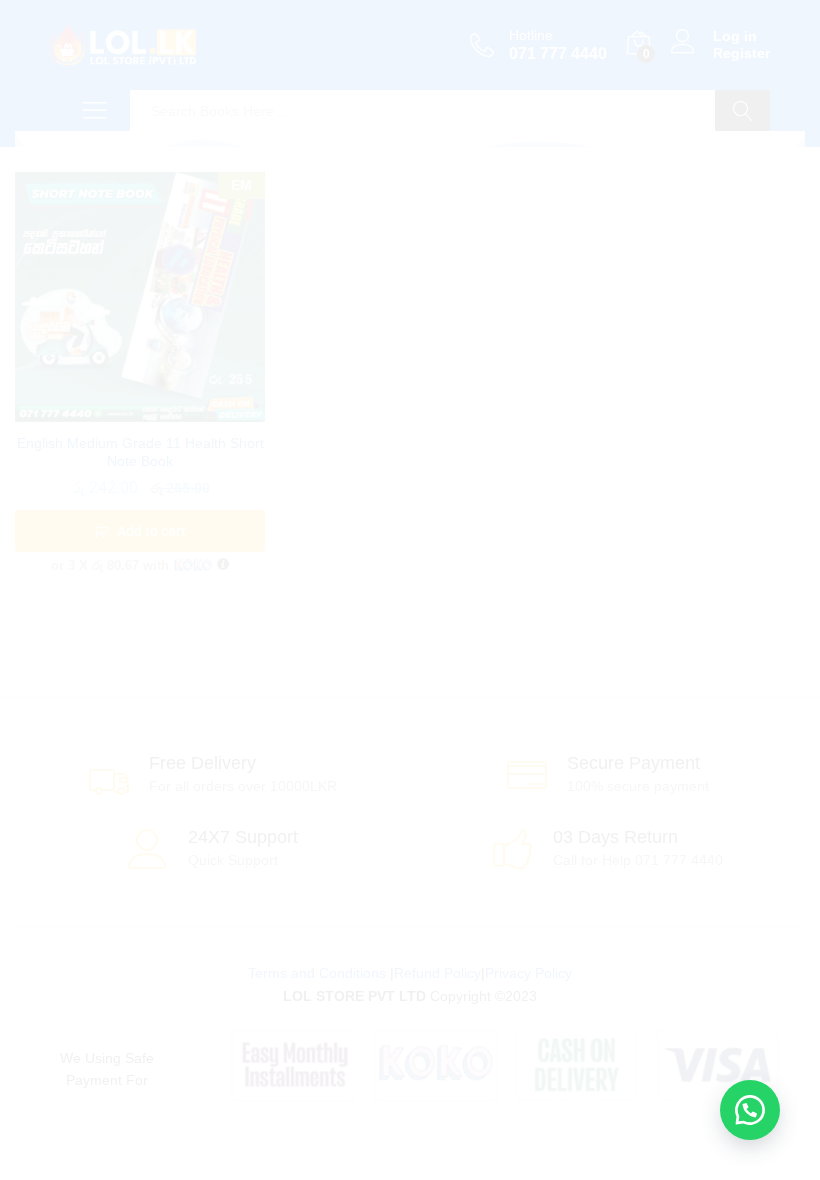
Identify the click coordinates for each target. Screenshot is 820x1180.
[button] (750, 1110)
